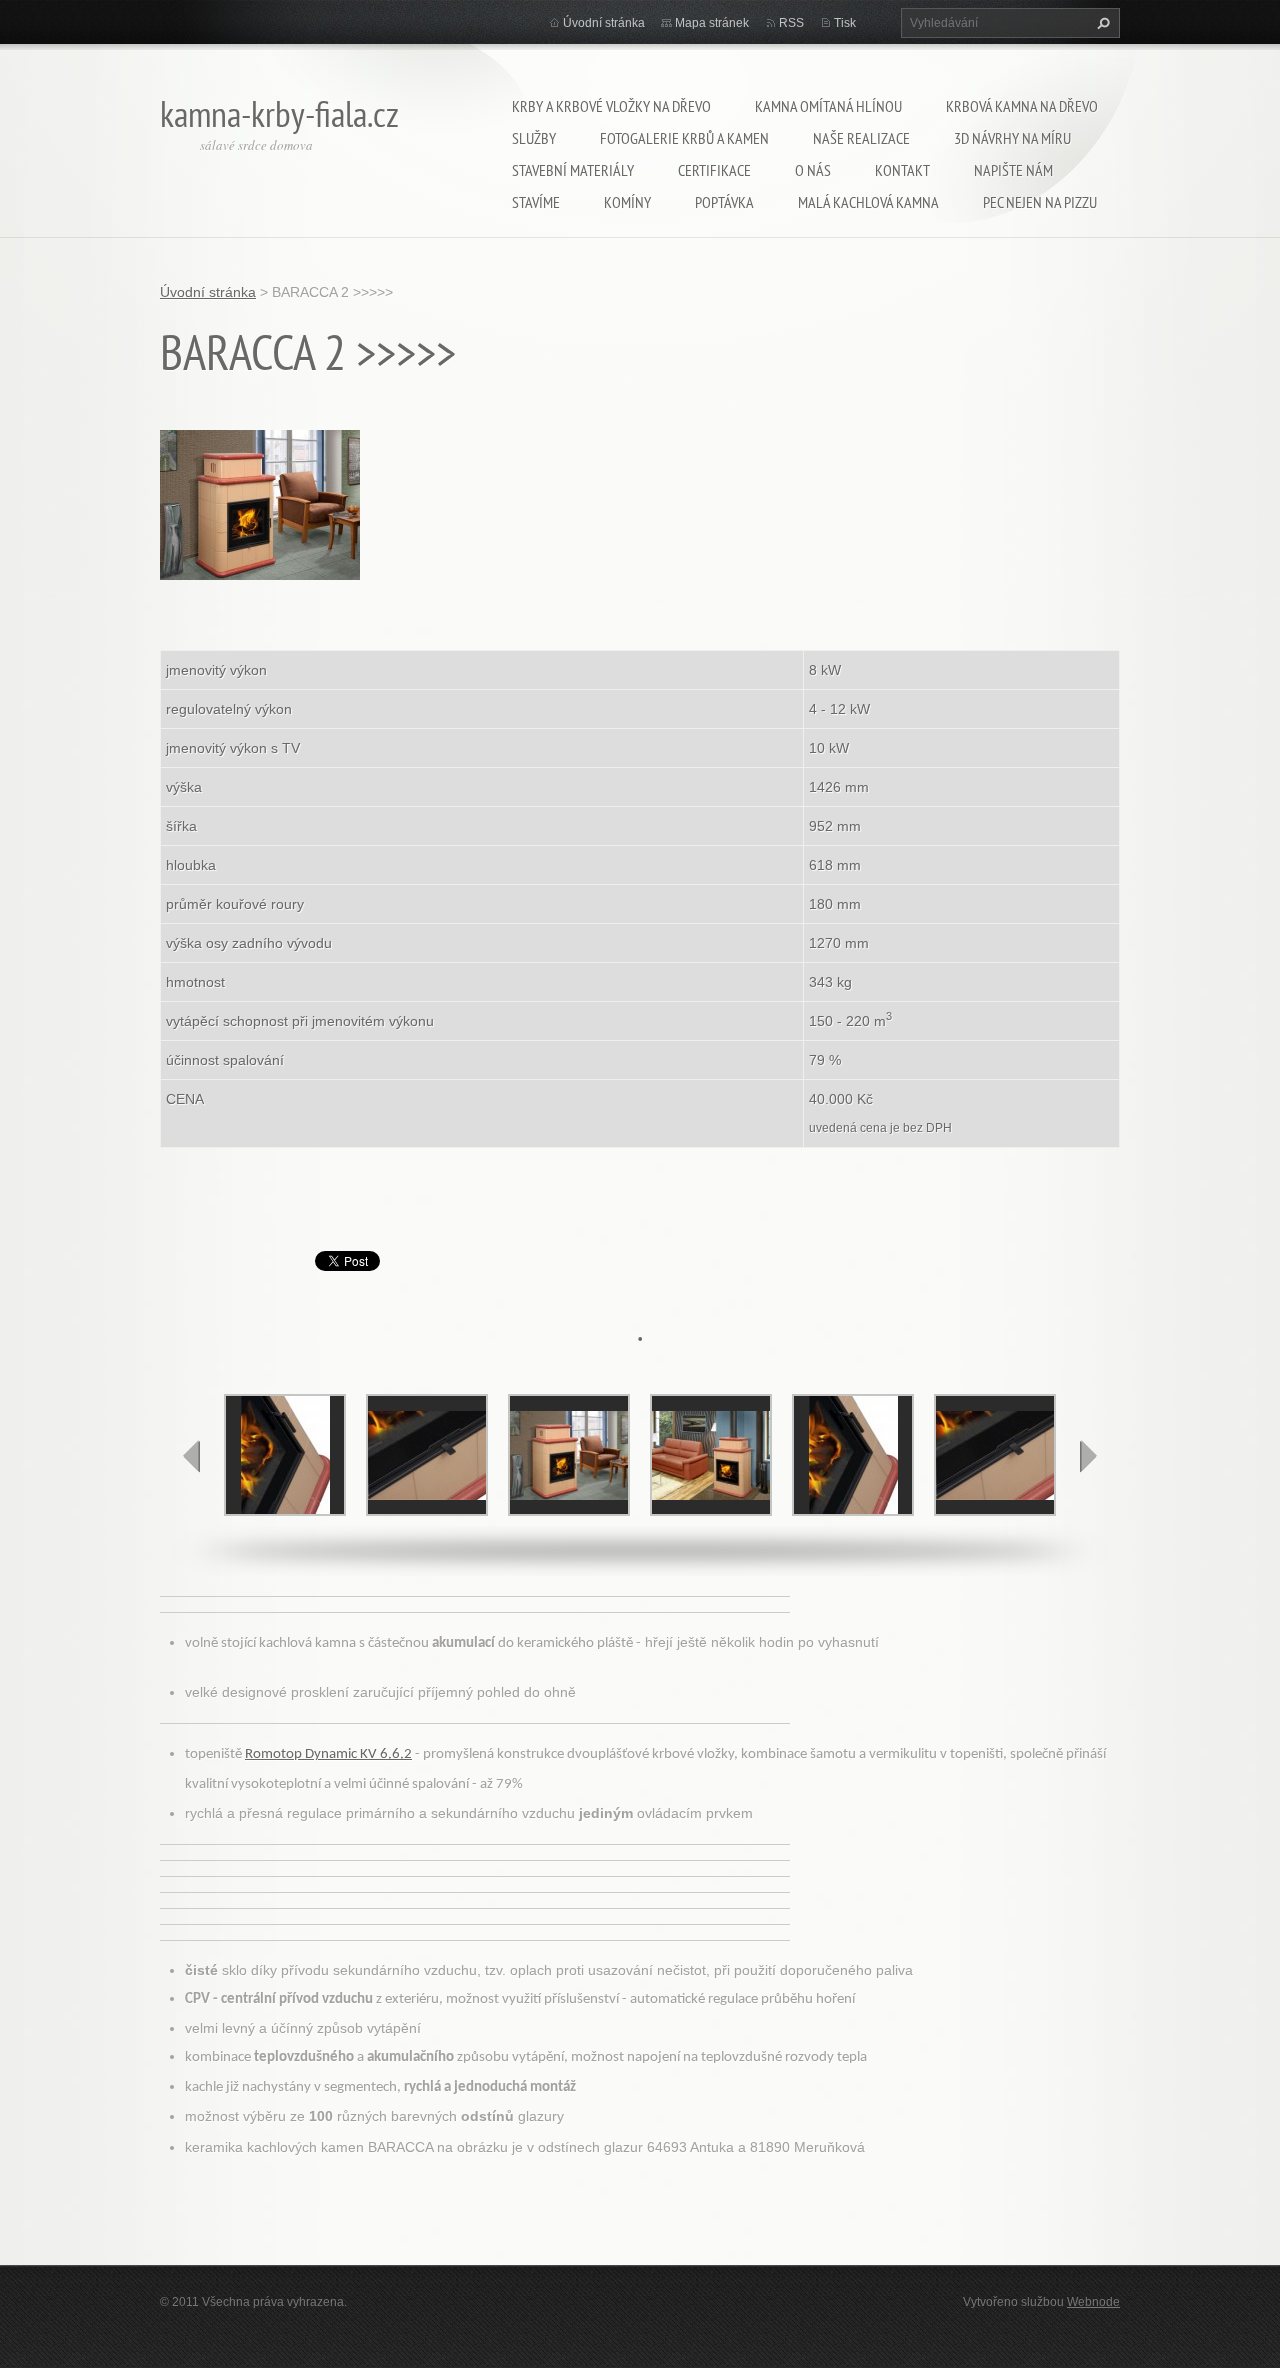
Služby (534, 138)
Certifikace (714, 170)
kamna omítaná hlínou (828, 106)
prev (192, 1456)
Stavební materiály (573, 170)
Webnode (1093, 2302)
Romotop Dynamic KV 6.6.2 (328, 1754)
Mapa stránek (712, 23)
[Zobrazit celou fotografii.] (285, 1455)
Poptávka (724, 202)
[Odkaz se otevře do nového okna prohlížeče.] (260, 503)
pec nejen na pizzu (1040, 202)
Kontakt (902, 170)
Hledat (1101, 23)
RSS (791, 23)
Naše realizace (861, 138)
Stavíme (536, 202)
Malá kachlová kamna (868, 202)
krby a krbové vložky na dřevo (611, 106)
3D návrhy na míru (1012, 138)
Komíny (627, 202)
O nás (813, 170)
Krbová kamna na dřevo (1022, 106)
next (1088, 1456)
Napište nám (1013, 170)
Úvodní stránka (604, 23)
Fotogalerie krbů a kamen (684, 138)
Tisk (845, 23)
